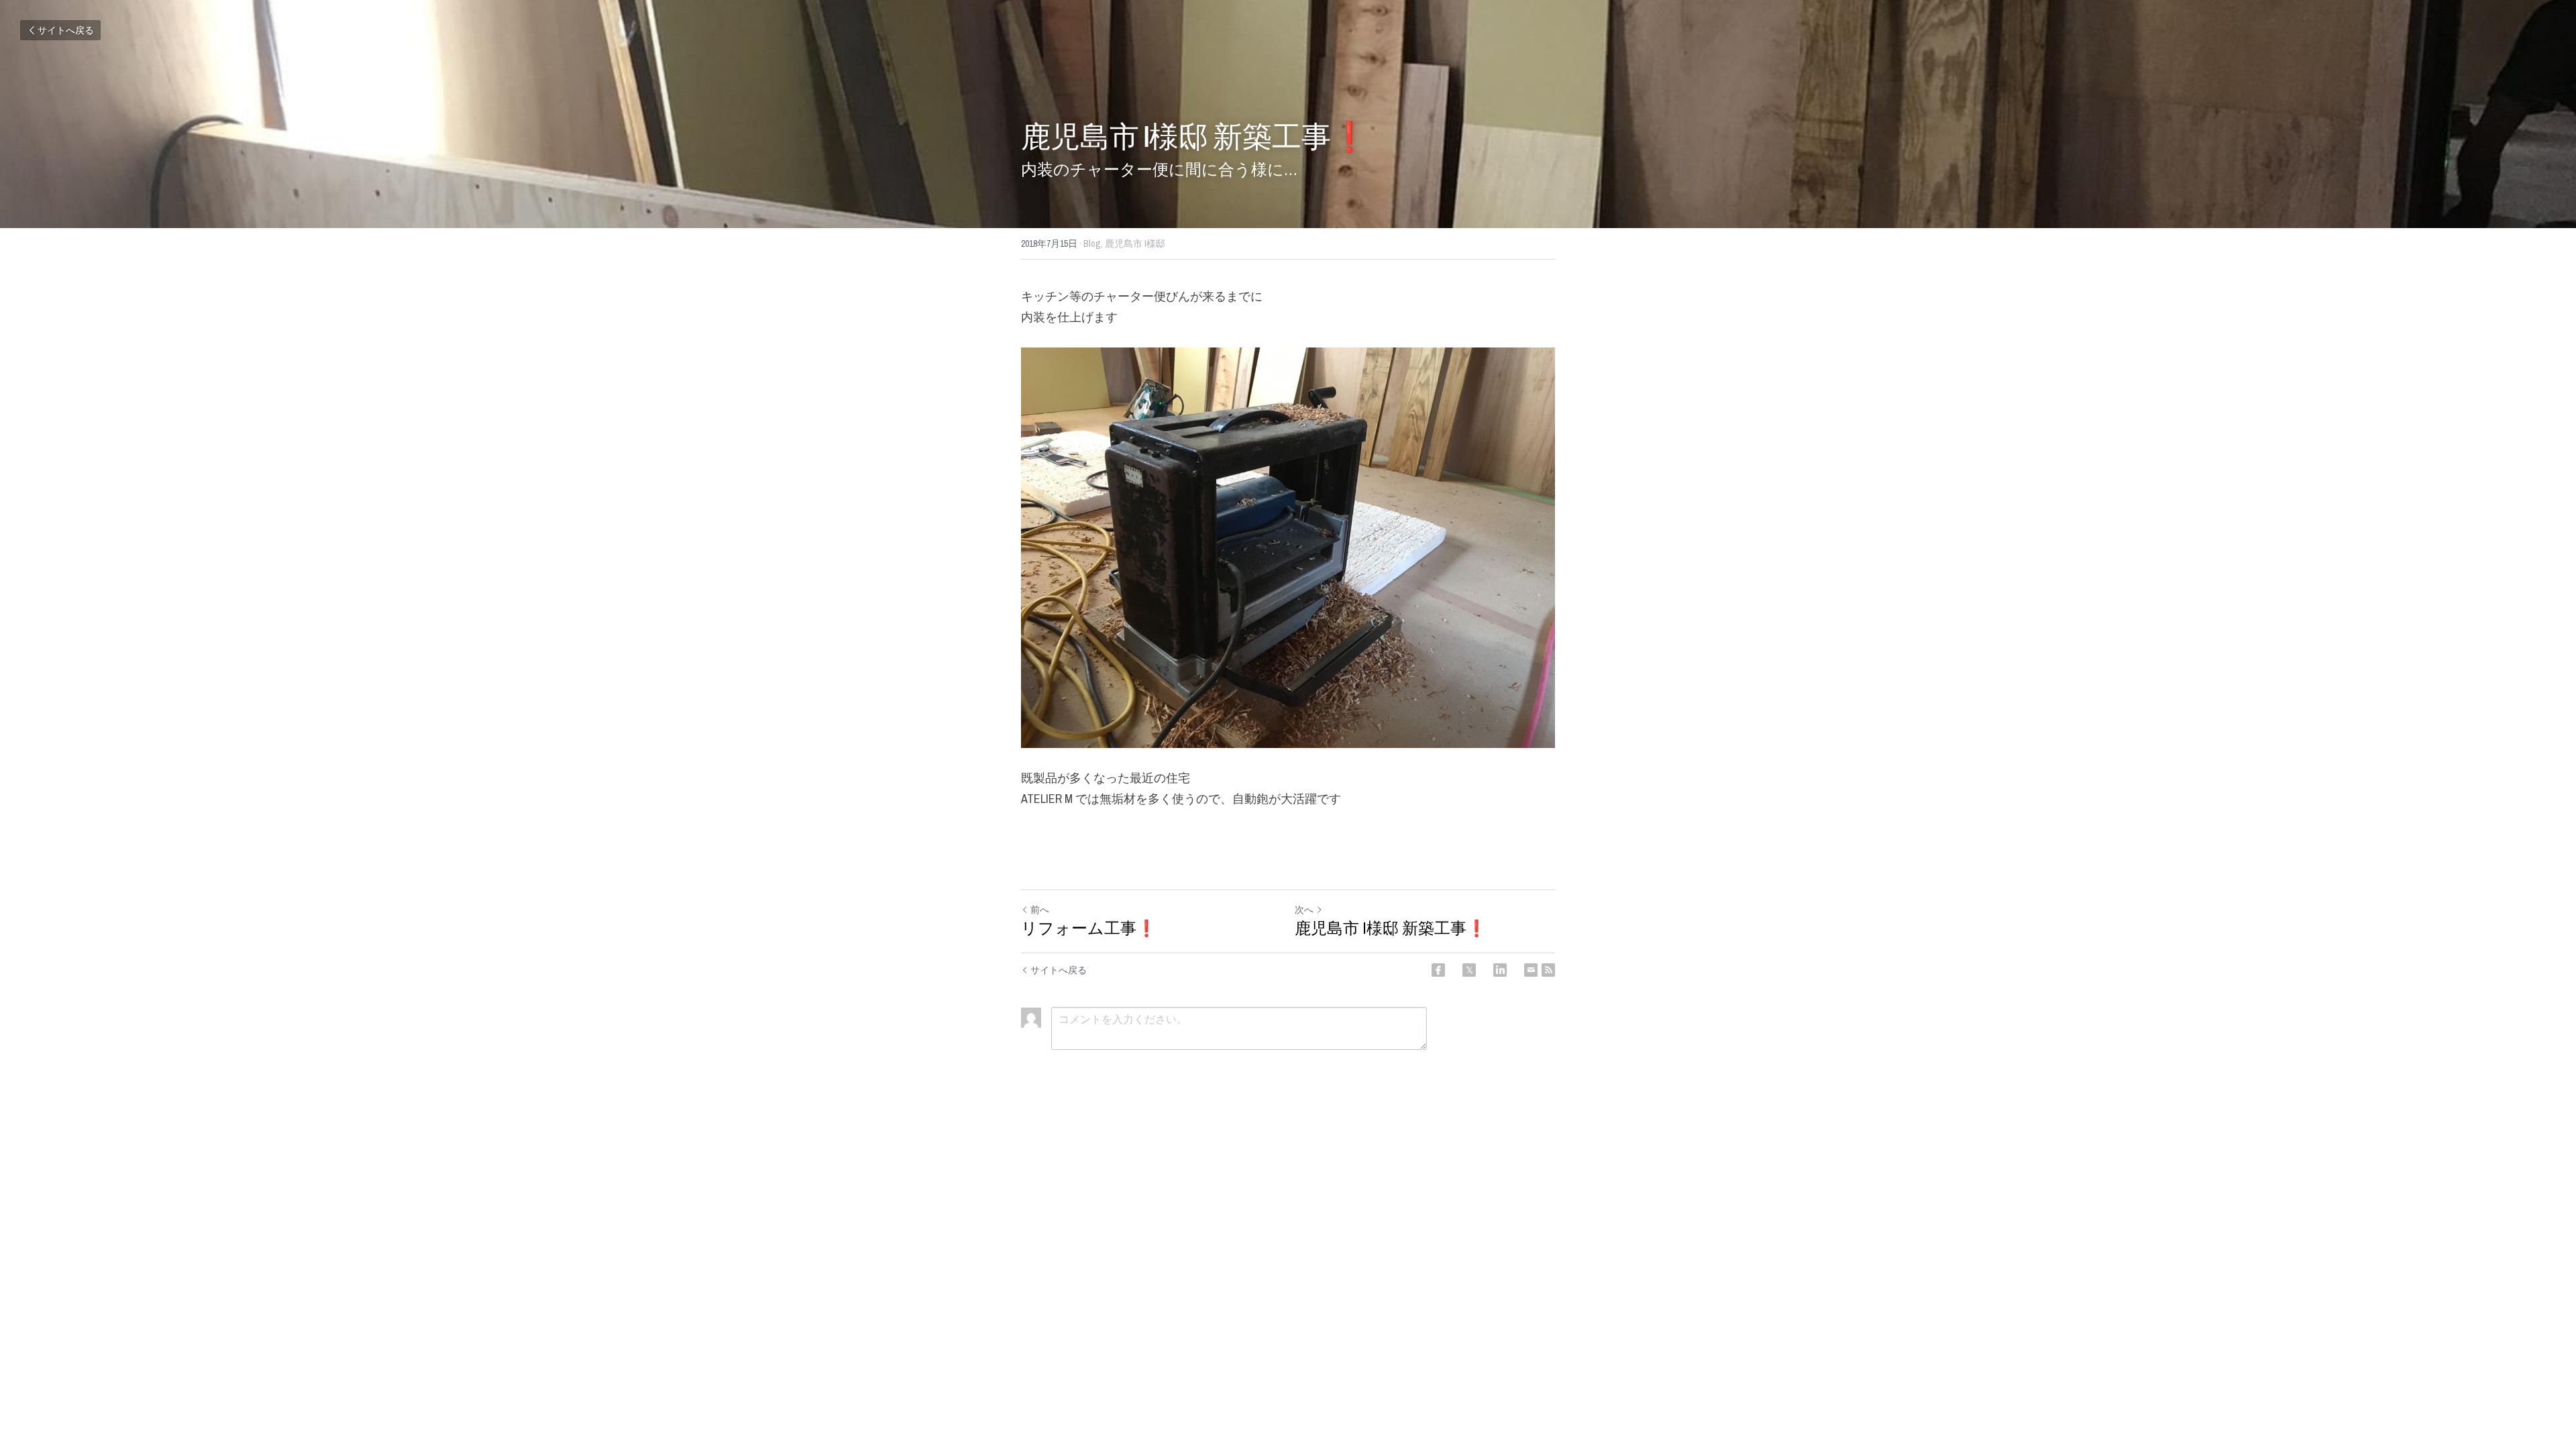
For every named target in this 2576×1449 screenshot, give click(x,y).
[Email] (1531, 970)
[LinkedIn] (1500, 970)
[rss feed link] (1548, 970)
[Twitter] (1469, 970)
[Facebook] (1438, 970)
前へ (1040, 910)
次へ (1304, 910)
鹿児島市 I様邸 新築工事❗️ (1391, 928)
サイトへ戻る (66, 30)
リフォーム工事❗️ (1089, 928)
